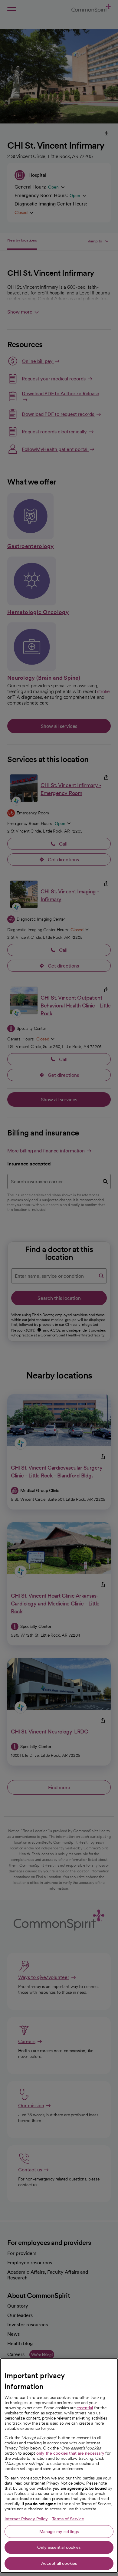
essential (85, 2408)
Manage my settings (59, 2532)
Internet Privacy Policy (26, 2519)
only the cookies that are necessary (70, 2453)
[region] (59, 2466)
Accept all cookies (59, 2563)
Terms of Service (68, 2519)
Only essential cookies (59, 2547)
